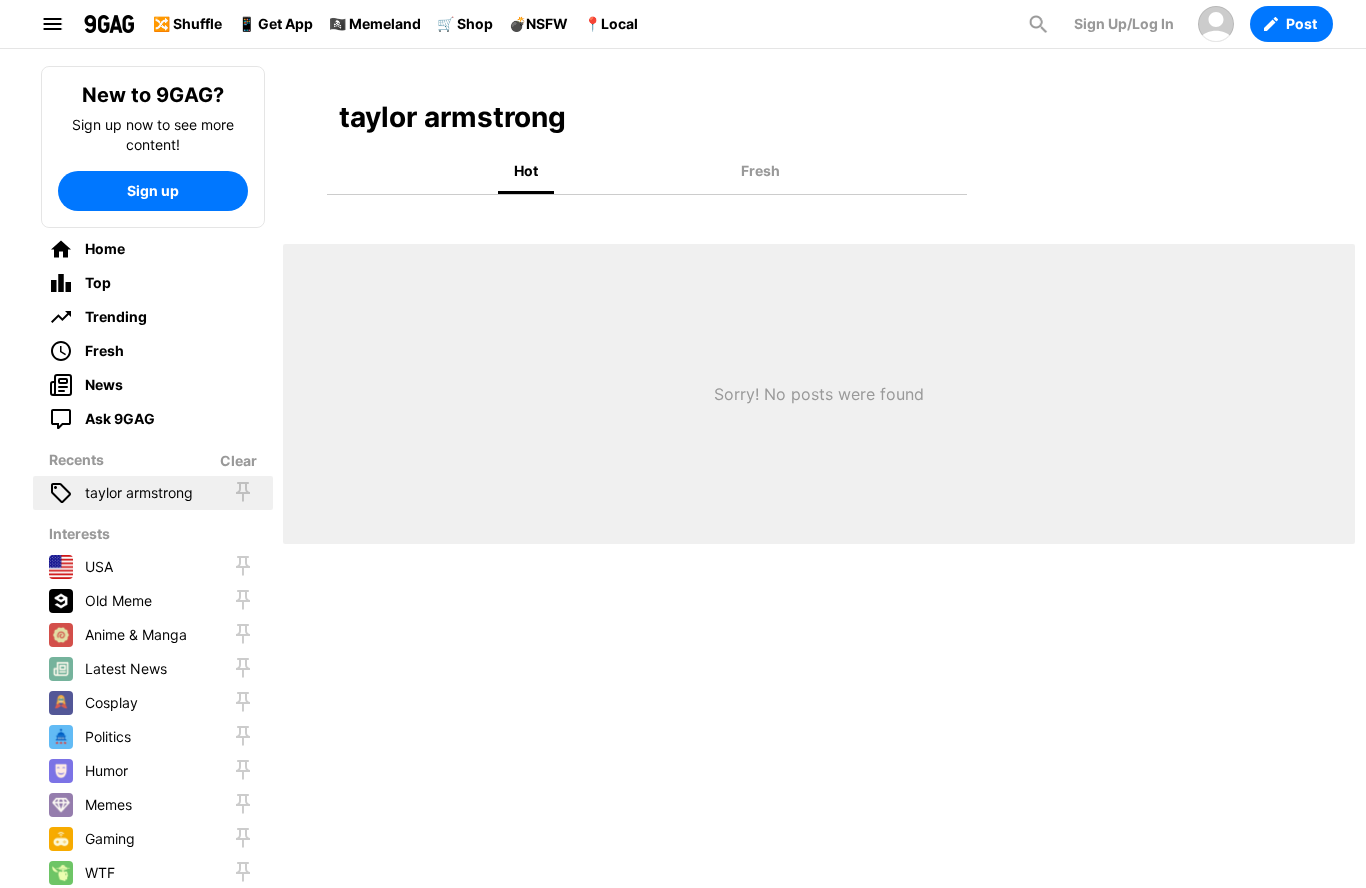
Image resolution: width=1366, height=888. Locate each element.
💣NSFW (538, 23)
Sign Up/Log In (1124, 23)
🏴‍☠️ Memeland (375, 23)
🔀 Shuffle (187, 23)
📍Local (611, 23)
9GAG (109, 24)
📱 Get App (275, 23)
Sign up (153, 190)
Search (1038, 24)
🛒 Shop (465, 23)
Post (1301, 23)
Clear (238, 460)
